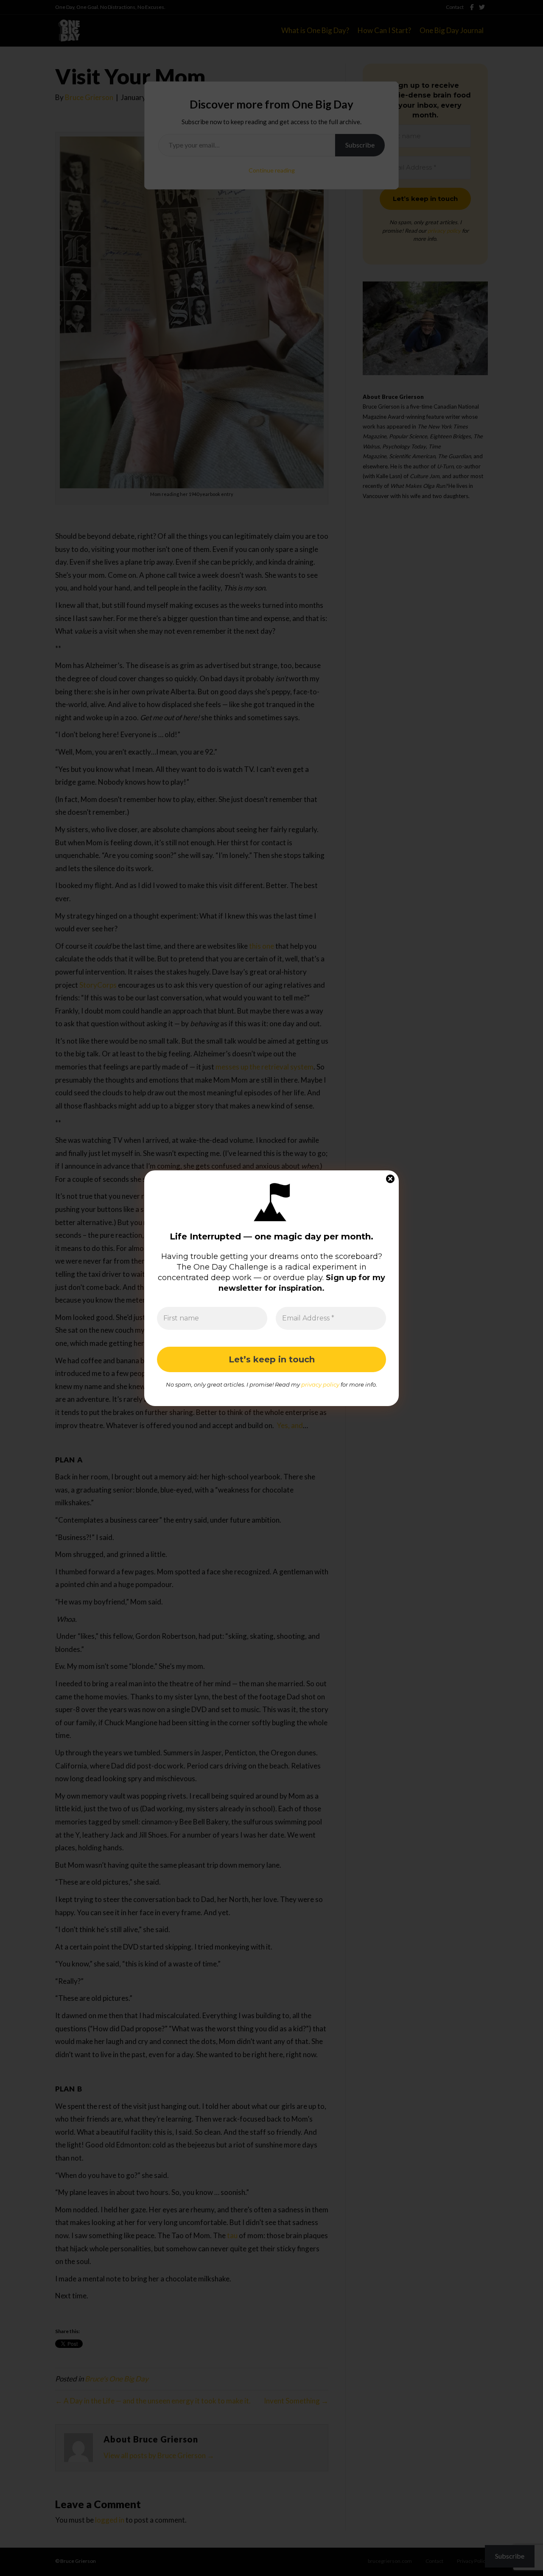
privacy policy (320, 1384)
